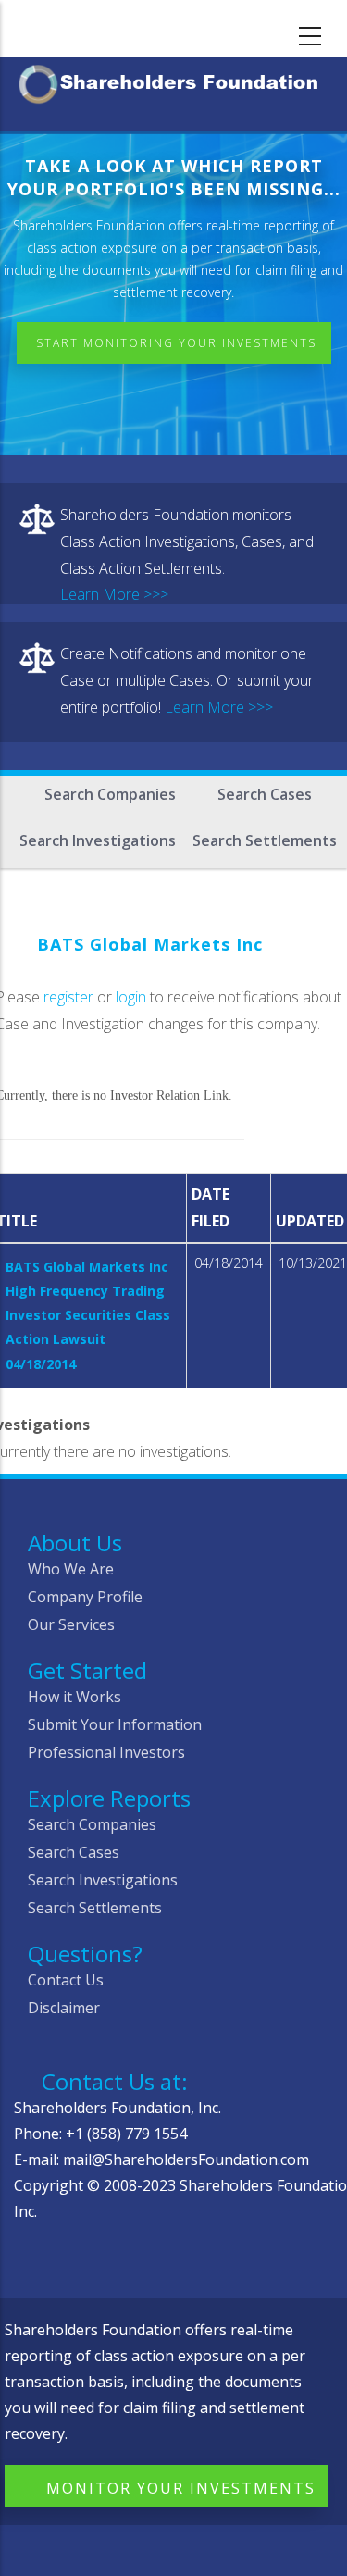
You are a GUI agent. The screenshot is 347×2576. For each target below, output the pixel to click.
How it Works (74, 1697)
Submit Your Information (115, 1724)
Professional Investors (106, 1752)
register (68, 997)
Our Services (71, 1624)
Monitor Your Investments (181, 2488)
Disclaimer (64, 2008)
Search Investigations (98, 840)
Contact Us (66, 1980)
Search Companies (110, 794)
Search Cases (265, 794)
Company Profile (85, 1597)
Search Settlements (265, 840)
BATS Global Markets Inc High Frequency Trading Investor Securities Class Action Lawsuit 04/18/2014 (88, 1315)
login (131, 997)
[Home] (173, 81)
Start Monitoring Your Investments (176, 343)
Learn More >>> (114, 594)
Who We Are (71, 1569)
